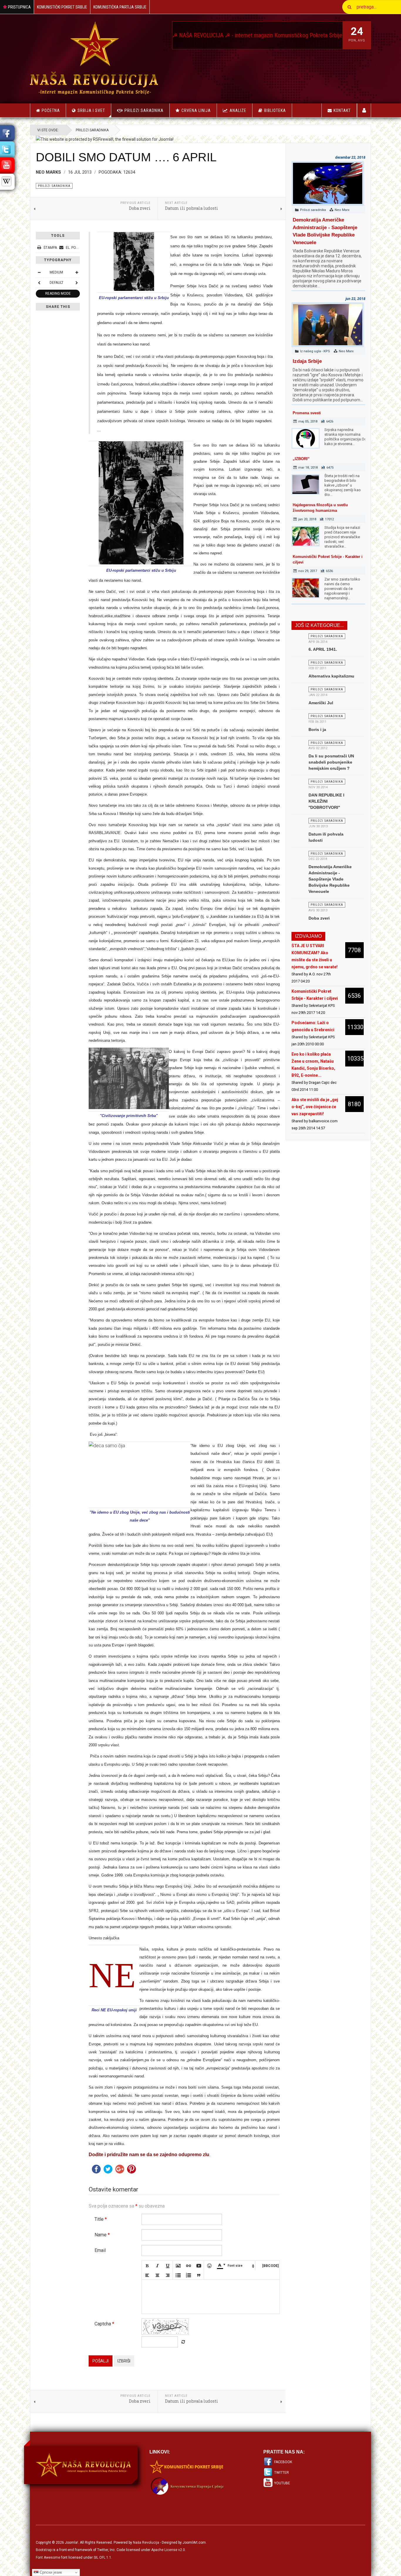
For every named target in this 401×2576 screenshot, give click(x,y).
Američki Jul (321, 703)
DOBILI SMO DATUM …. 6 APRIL (126, 157)
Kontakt (342, 110)
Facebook (283, 2462)
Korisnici (364, 110)
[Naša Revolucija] (94, 58)
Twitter (282, 2473)
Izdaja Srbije (307, 361)
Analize (238, 110)
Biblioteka (275, 110)
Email (100, 2250)
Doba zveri (319, 918)
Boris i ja (317, 729)
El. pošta (74, 248)
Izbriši (124, 2361)
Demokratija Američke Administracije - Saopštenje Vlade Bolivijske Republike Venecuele (330, 879)
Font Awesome (48, 2557)
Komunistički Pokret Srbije (62, 7)
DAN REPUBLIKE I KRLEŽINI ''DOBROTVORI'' (326, 801)
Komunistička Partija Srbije (120, 7)
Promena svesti (307, 413)
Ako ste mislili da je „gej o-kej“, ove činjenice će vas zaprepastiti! (315, 1107)
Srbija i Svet (91, 110)
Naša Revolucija (146, 2543)
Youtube (282, 2483)
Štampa (50, 248)
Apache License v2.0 (168, 2550)
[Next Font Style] (77, 283)
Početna (51, 110)
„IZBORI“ (301, 459)
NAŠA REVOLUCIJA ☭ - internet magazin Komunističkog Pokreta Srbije (182, 35)
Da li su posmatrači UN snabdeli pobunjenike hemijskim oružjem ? (331, 762)
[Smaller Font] (39, 272)
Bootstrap (44, 2550)
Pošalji (101, 2361)
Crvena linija (196, 110)
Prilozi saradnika (144, 110)
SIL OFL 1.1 (102, 2557)
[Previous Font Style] (39, 283)
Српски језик (50, 2572)
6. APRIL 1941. (323, 649)
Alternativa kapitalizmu (331, 676)
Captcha (104, 2324)
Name (102, 2235)
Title (101, 2219)
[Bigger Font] (77, 272)
